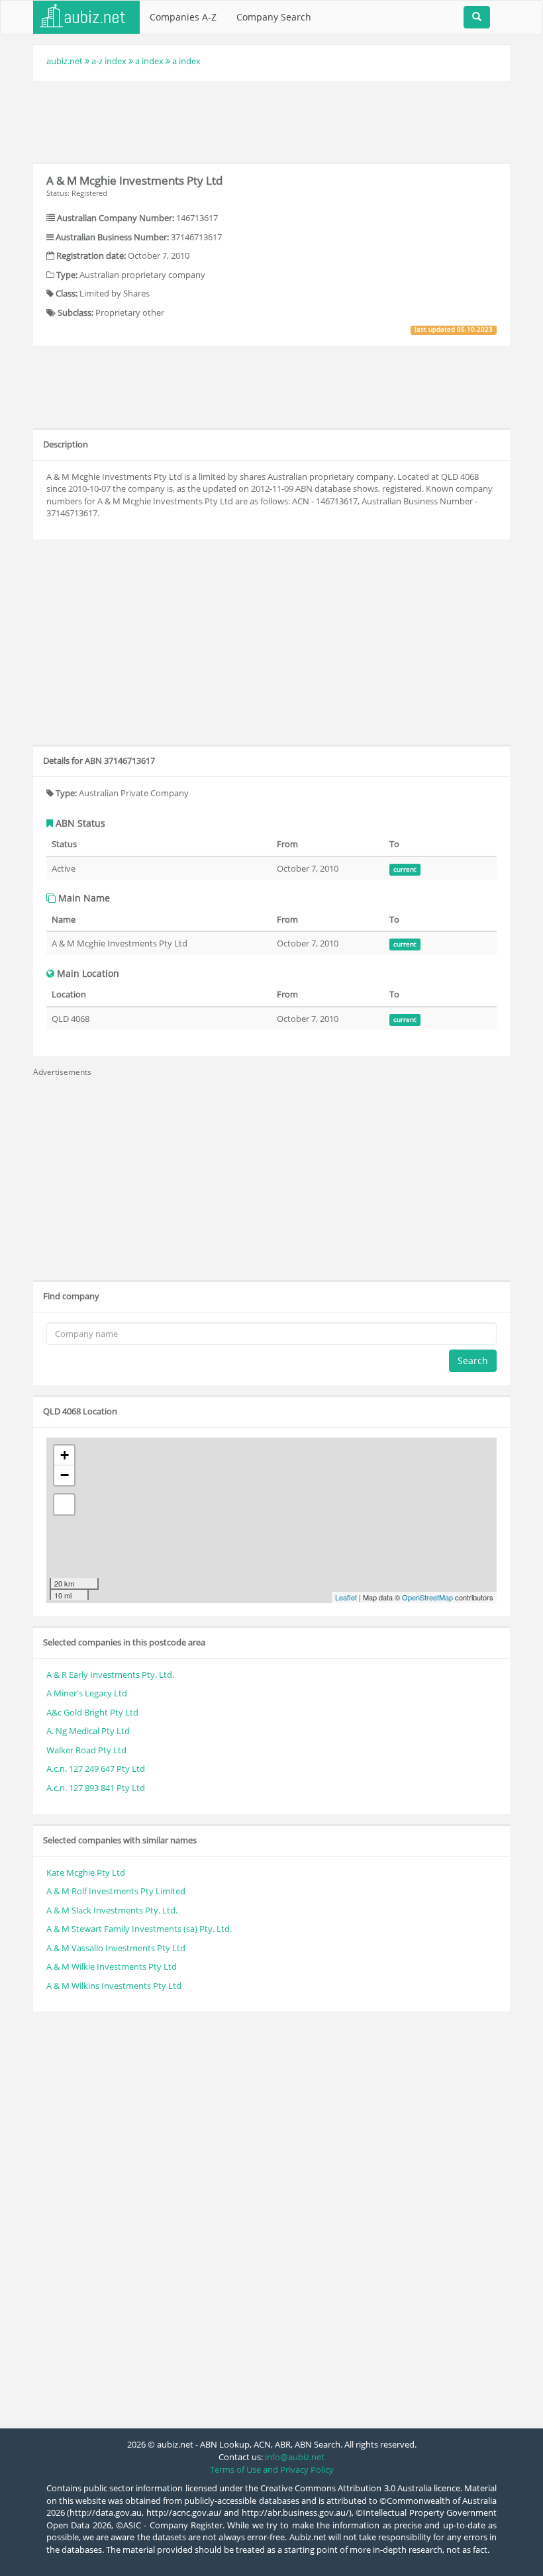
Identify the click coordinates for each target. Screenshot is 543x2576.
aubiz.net (65, 61)
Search (473, 1360)
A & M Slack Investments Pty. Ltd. (112, 1910)
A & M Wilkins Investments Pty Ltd (114, 1986)
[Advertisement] (274, 120)
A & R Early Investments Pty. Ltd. (110, 1675)
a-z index (109, 61)
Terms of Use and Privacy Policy (272, 2469)
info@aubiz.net (295, 2457)
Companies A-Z (183, 17)
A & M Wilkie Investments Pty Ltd (112, 1966)
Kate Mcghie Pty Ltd (86, 1872)
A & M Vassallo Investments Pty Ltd (116, 1948)
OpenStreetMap (427, 1597)
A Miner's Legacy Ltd (87, 1693)
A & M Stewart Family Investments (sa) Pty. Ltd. (139, 1929)
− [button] (65, 1475)
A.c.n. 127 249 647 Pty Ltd (96, 1769)
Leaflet (346, 1597)
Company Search (274, 17)
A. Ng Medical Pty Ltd (88, 1731)
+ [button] (65, 1455)
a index (149, 61)
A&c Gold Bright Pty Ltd (92, 1712)
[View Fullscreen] (64, 1504)
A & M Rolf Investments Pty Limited (116, 1891)
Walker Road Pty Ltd (86, 1750)
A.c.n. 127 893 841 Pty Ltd (96, 1788)
